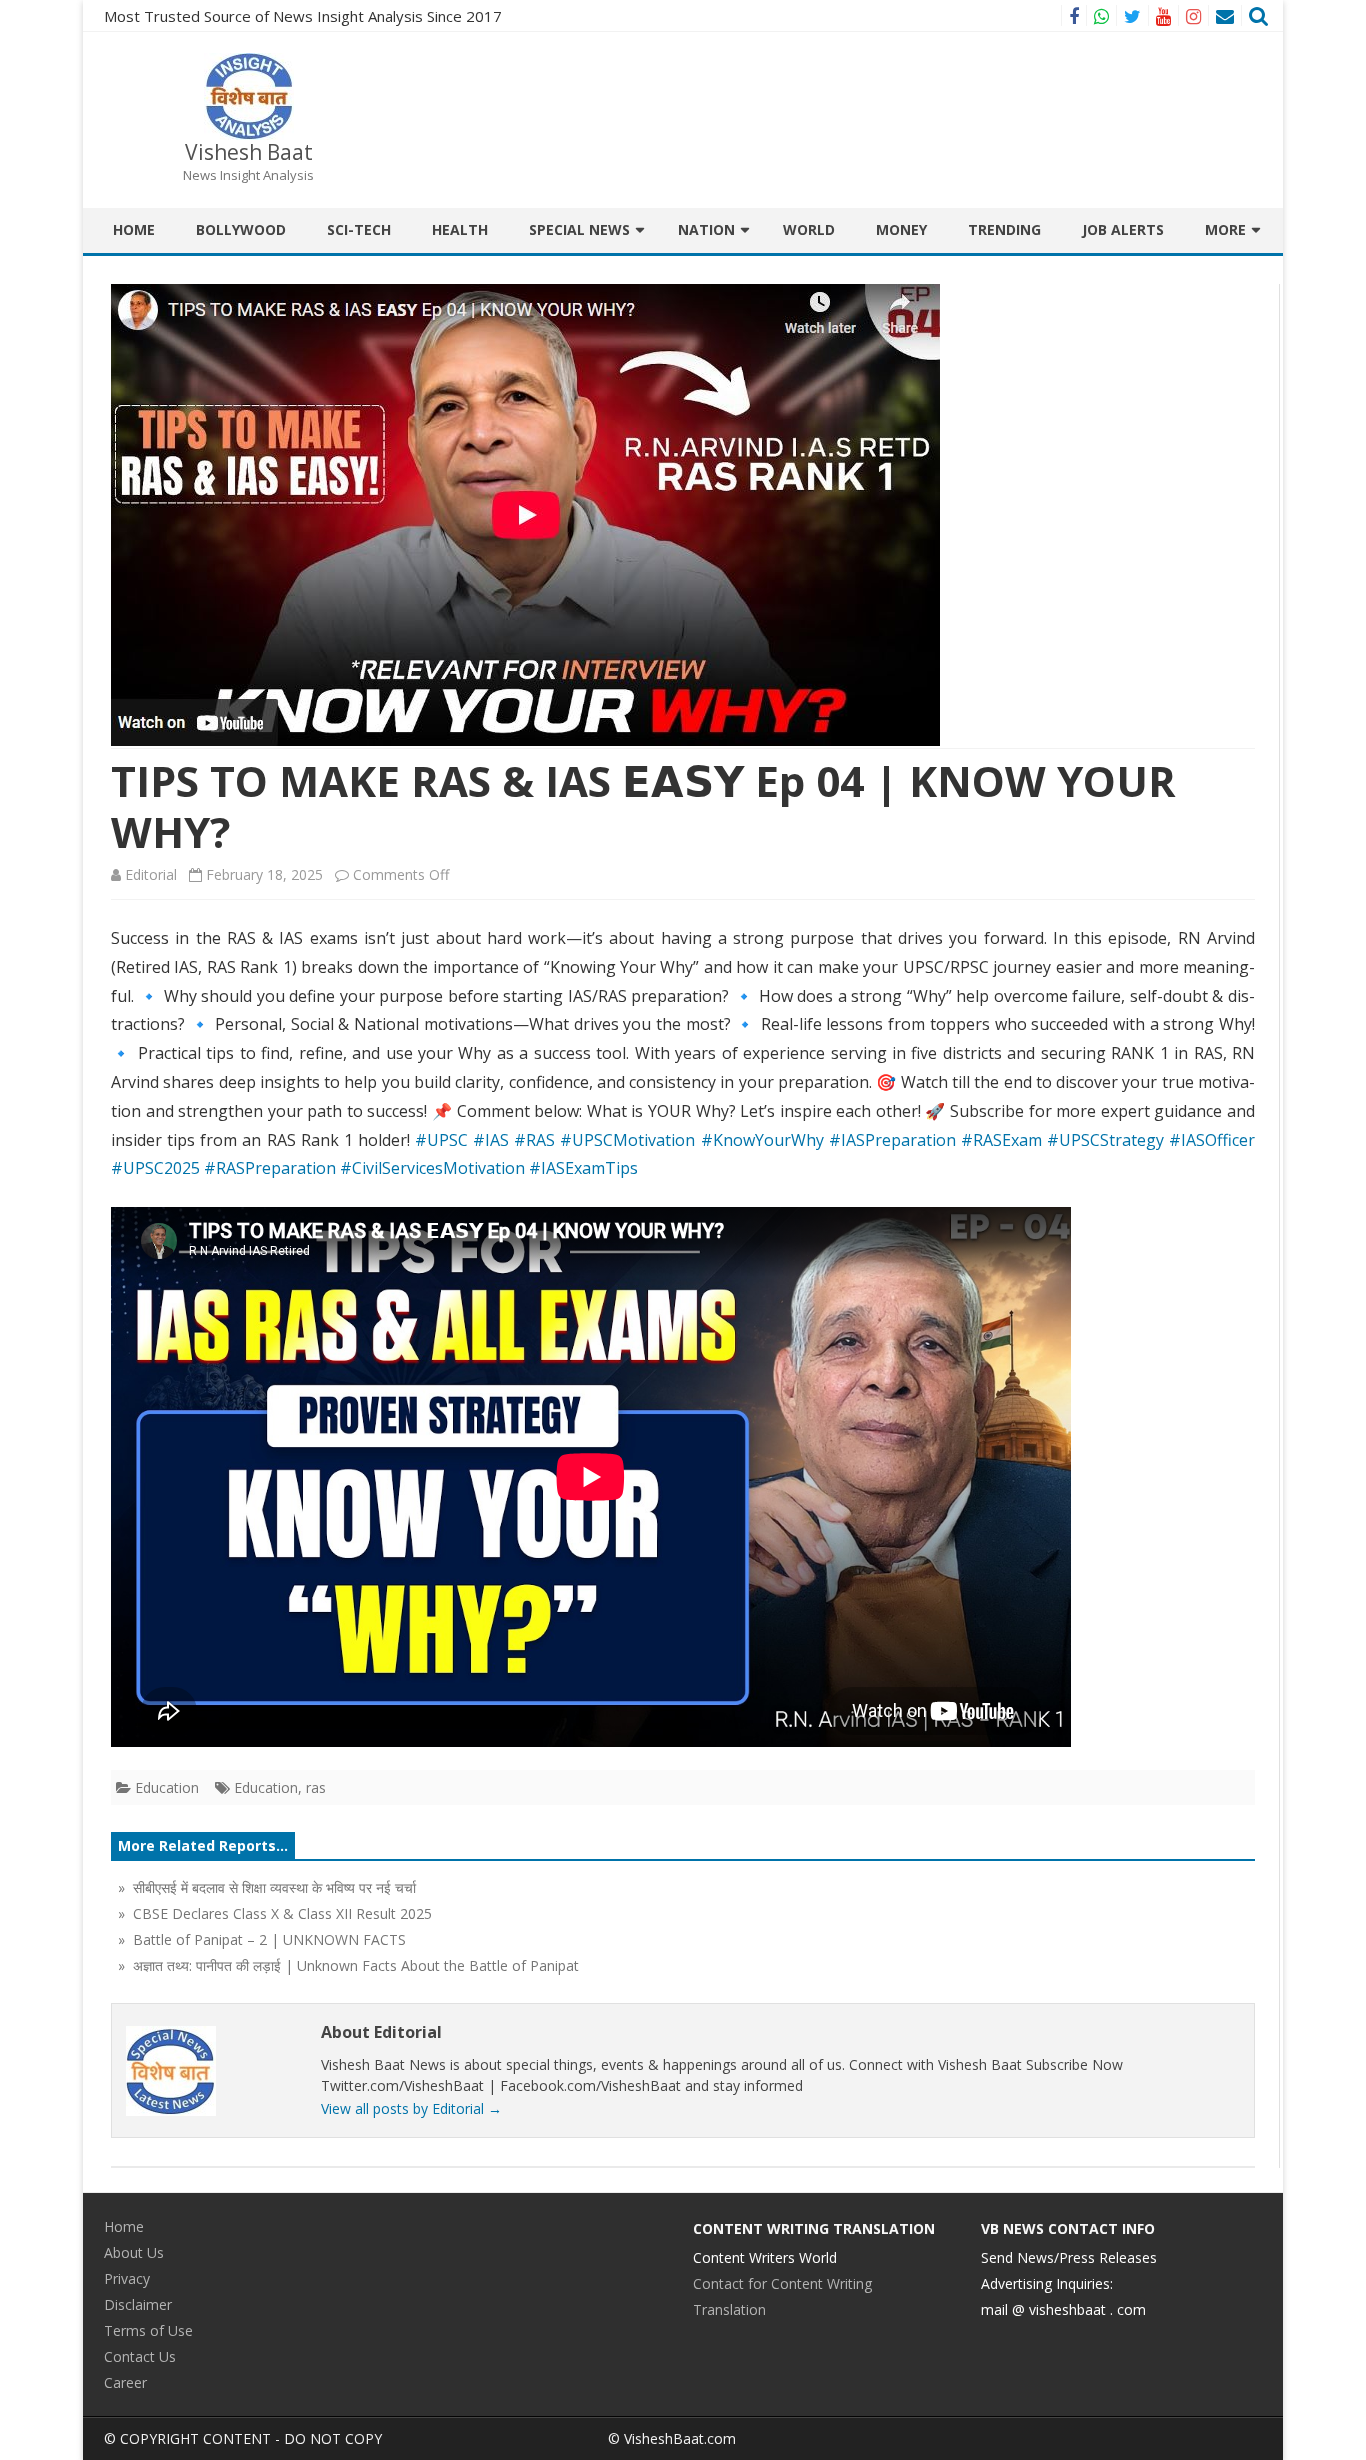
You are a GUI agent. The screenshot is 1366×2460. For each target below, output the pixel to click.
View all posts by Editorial (411, 2108)
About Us (134, 2252)
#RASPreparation (270, 1168)
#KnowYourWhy (762, 1140)
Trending (1004, 229)
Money (901, 229)
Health (460, 229)
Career (125, 2382)
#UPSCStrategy (1105, 1140)
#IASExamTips (583, 1168)
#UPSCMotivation (627, 1140)
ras (316, 1787)
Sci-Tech (359, 229)
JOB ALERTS (1123, 229)
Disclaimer (138, 2304)
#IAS (491, 1140)
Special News (579, 229)
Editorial (151, 874)
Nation (706, 229)
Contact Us (140, 2356)
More (1225, 229)
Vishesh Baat (249, 152)
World (809, 229)
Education (167, 1787)
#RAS (534, 1140)
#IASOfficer (1212, 1140)
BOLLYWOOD (241, 229)
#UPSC (441, 1140)
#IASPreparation (892, 1140)
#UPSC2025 (155, 1168)
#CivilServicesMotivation (432, 1168)
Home (134, 229)
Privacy (127, 2278)
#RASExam (1001, 1140)
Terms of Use (148, 2330)
